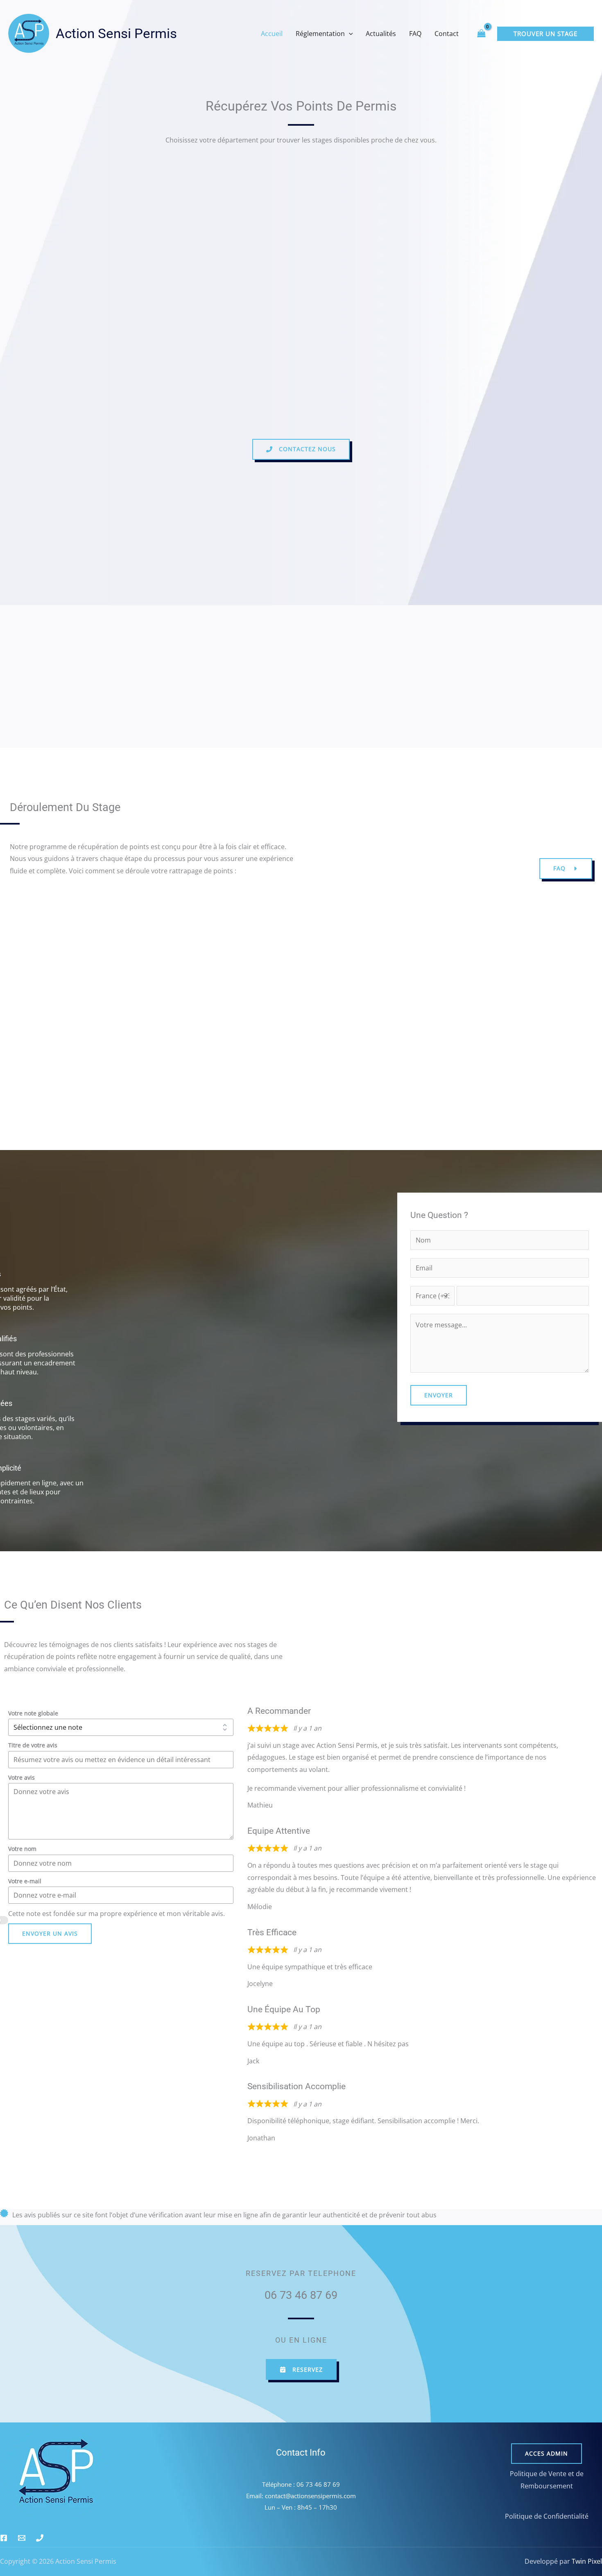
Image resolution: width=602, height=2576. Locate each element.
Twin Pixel (586, 2561)
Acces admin (547, 2453)
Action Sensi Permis (116, 33)
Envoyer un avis (50, 1933)
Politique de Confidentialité (547, 2516)
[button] (349, 34)
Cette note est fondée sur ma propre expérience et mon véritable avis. (117, 1914)
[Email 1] (22, 2538)
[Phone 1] (40, 2538)
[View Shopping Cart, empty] (481, 33)
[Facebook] (4, 2538)
